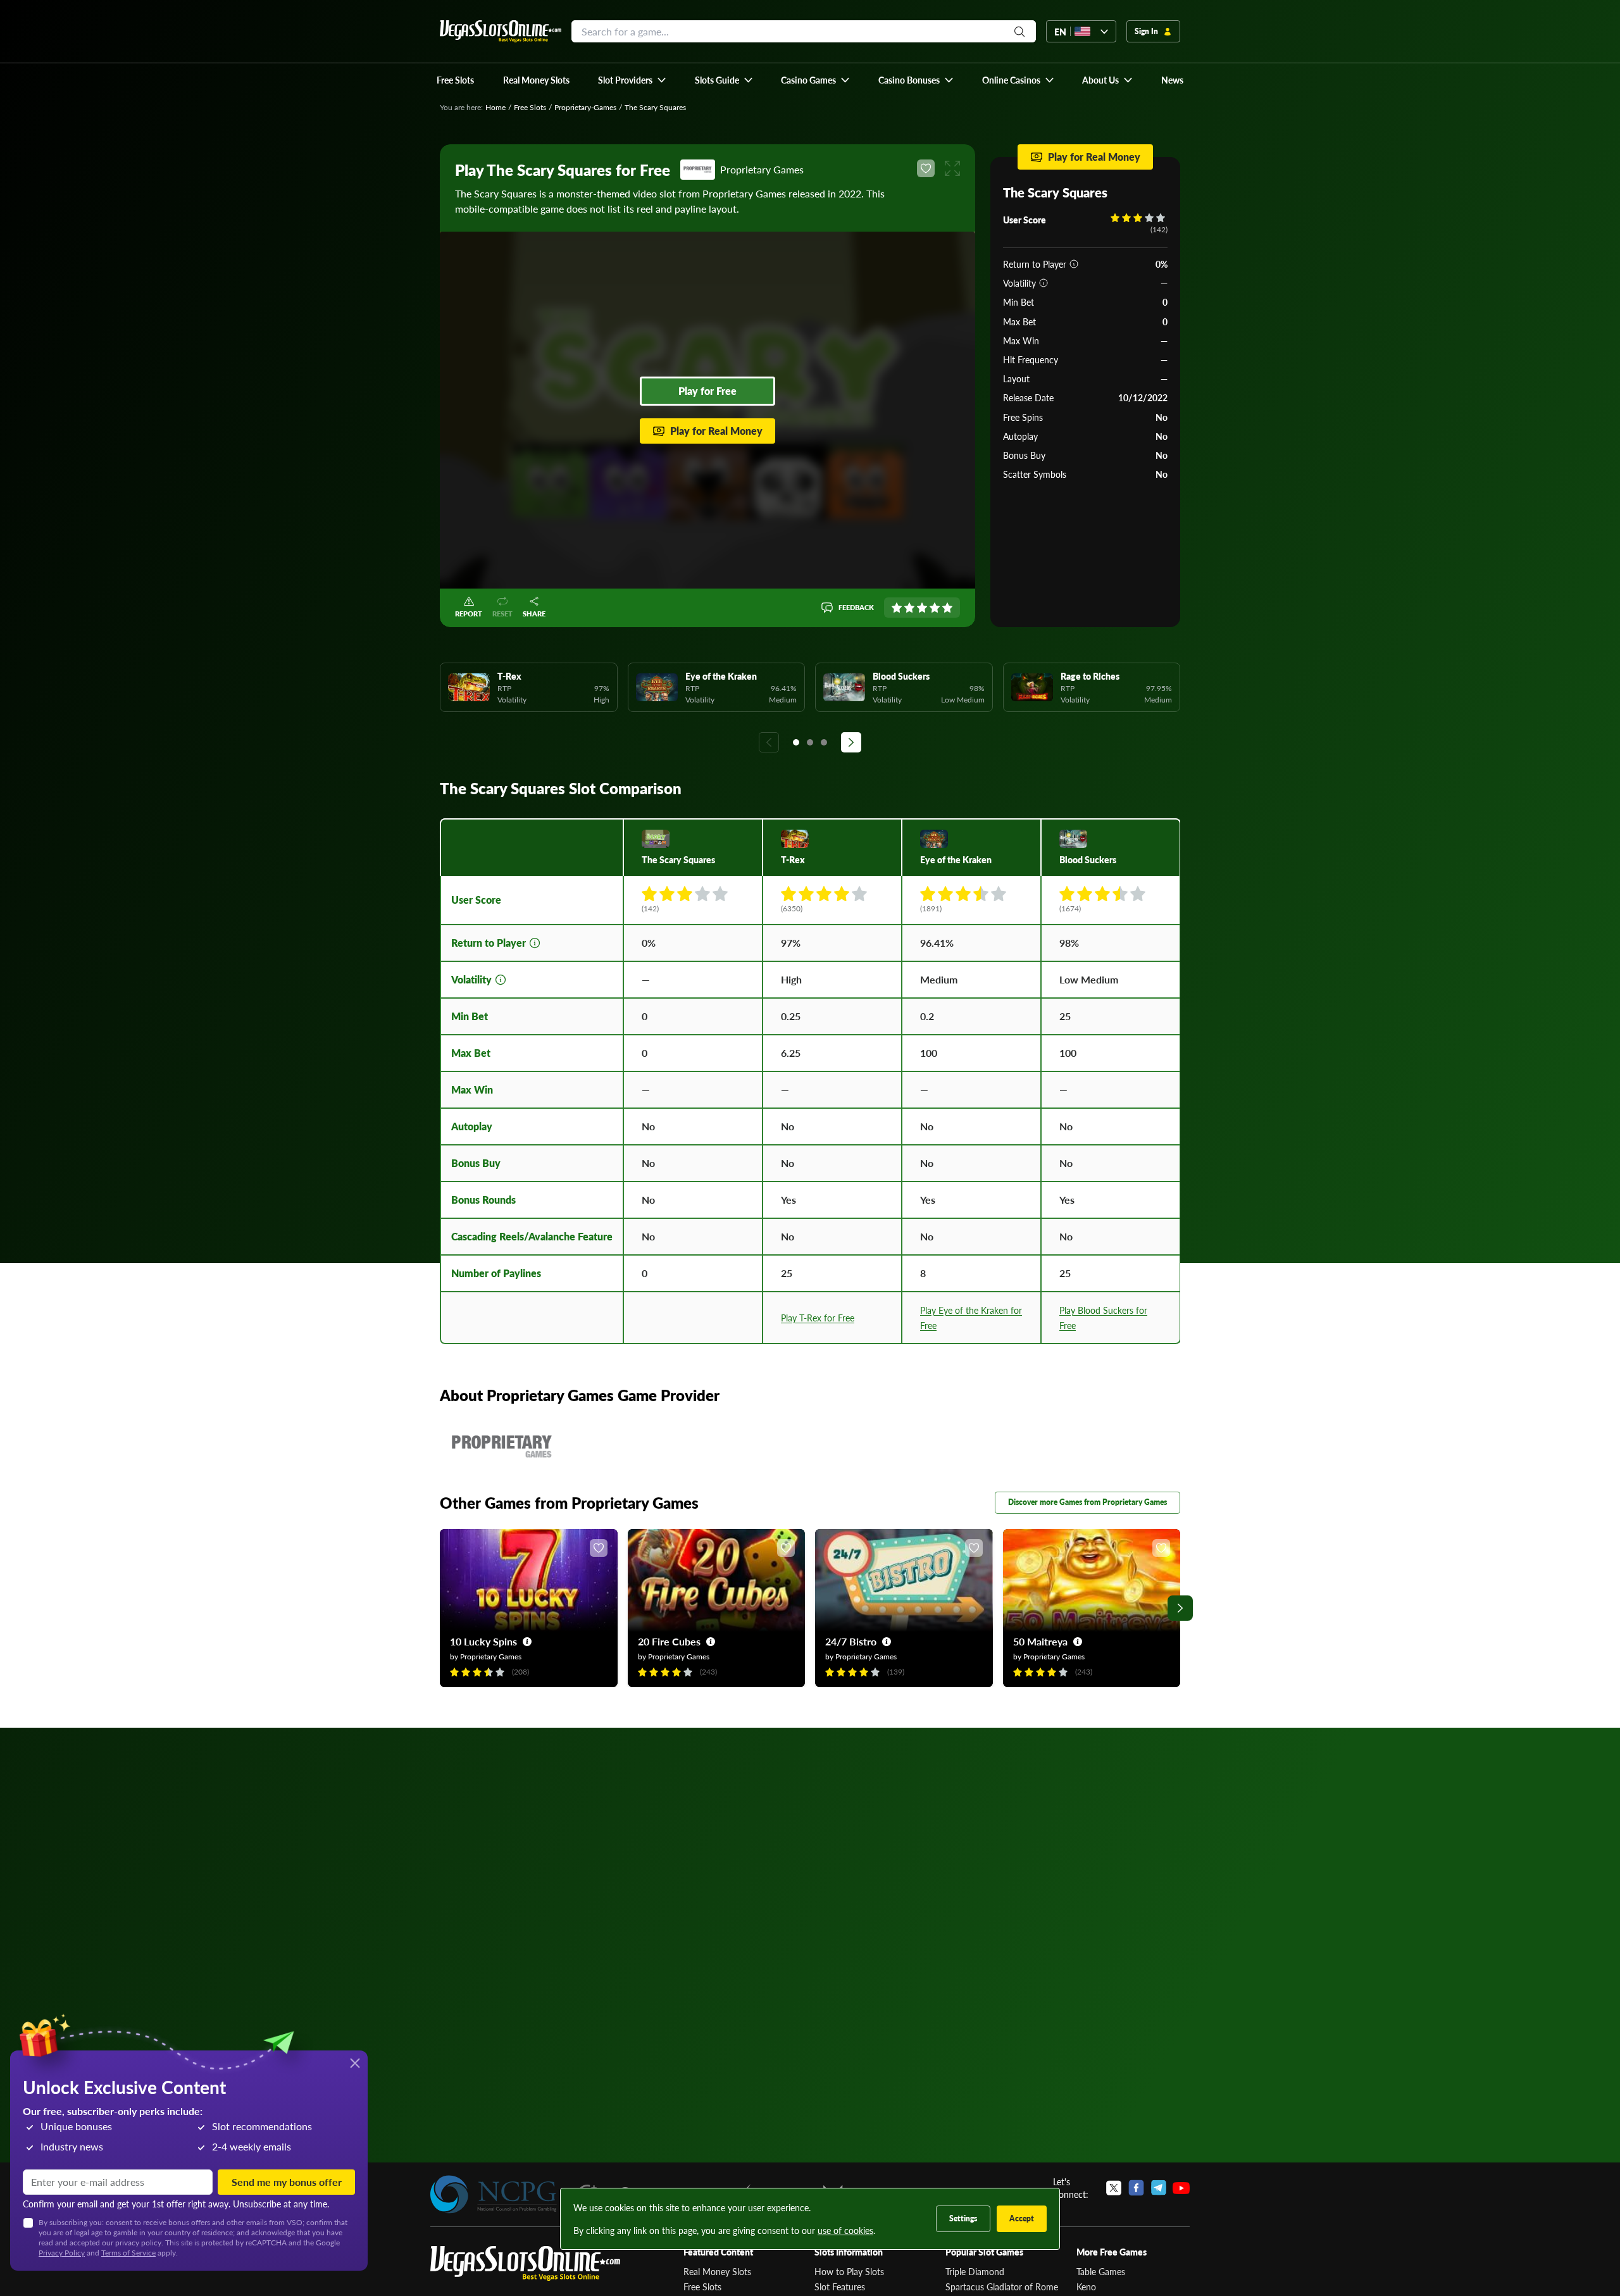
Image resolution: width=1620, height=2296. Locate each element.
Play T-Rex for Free (818, 1318)
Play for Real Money (716, 431)
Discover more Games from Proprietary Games (1087, 1502)
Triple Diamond (975, 2271)
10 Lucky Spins (483, 1641)
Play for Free (707, 391)
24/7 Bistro (851, 1641)
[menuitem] (632, 80)
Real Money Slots (717, 2271)
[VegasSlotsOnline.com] (501, 31)
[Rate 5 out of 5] (947, 608)
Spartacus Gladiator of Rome (1002, 2287)
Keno (1086, 2287)
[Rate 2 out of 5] (909, 608)
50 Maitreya (1040, 1641)
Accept (1022, 2218)
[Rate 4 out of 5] (935, 608)
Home (495, 107)
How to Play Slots (849, 2271)
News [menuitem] (1172, 80)
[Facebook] (1136, 2188)
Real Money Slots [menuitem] (536, 80)
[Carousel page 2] (810, 742)
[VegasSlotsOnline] (525, 2263)
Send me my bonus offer (287, 2182)
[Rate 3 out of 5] (922, 608)
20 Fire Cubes (669, 1641)
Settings (963, 2218)
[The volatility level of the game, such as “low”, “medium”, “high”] (1044, 283)
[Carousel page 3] (824, 742)
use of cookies (845, 2230)
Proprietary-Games (585, 107)
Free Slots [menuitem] (455, 80)
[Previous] (769, 742)
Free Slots (530, 107)
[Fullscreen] (952, 168)
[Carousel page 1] (796, 742)
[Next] (851, 742)
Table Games (1101, 2271)
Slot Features (840, 2287)
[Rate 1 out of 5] (897, 608)
